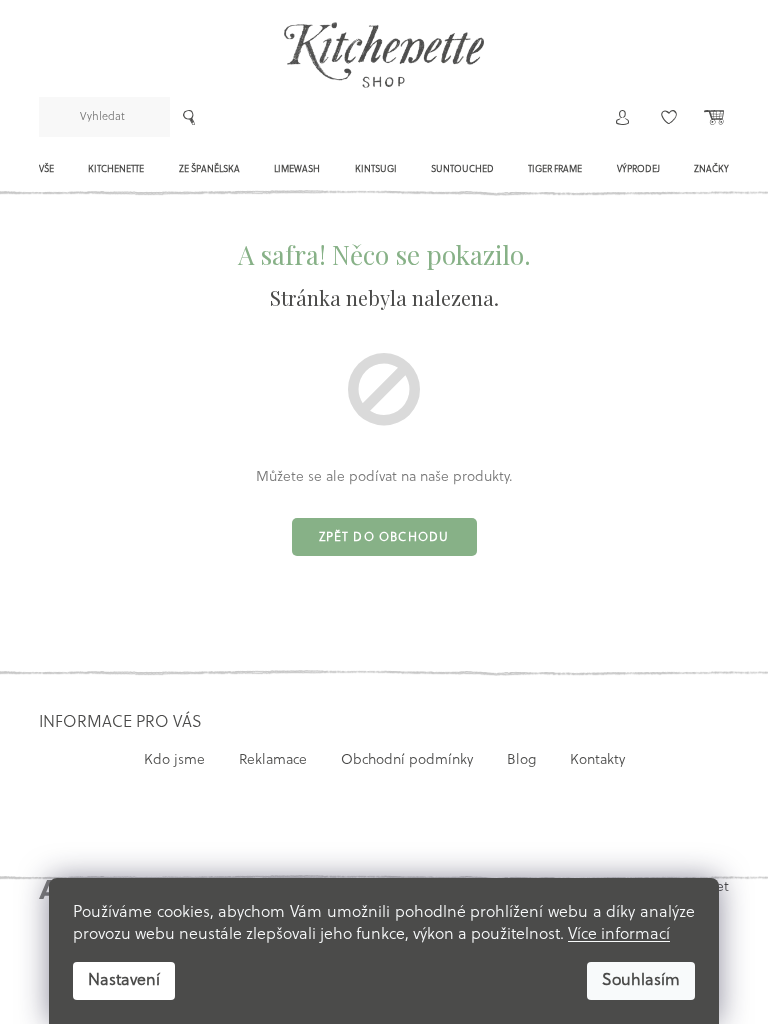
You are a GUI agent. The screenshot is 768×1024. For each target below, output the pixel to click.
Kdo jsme (174, 760)
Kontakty (597, 760)
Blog (521, 760)
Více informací (619, 935)
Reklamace (273, 760)
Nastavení (124, 981)
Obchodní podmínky (407, 760)
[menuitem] (46, 175)
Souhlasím (641, 981)
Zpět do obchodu (384, 538)
